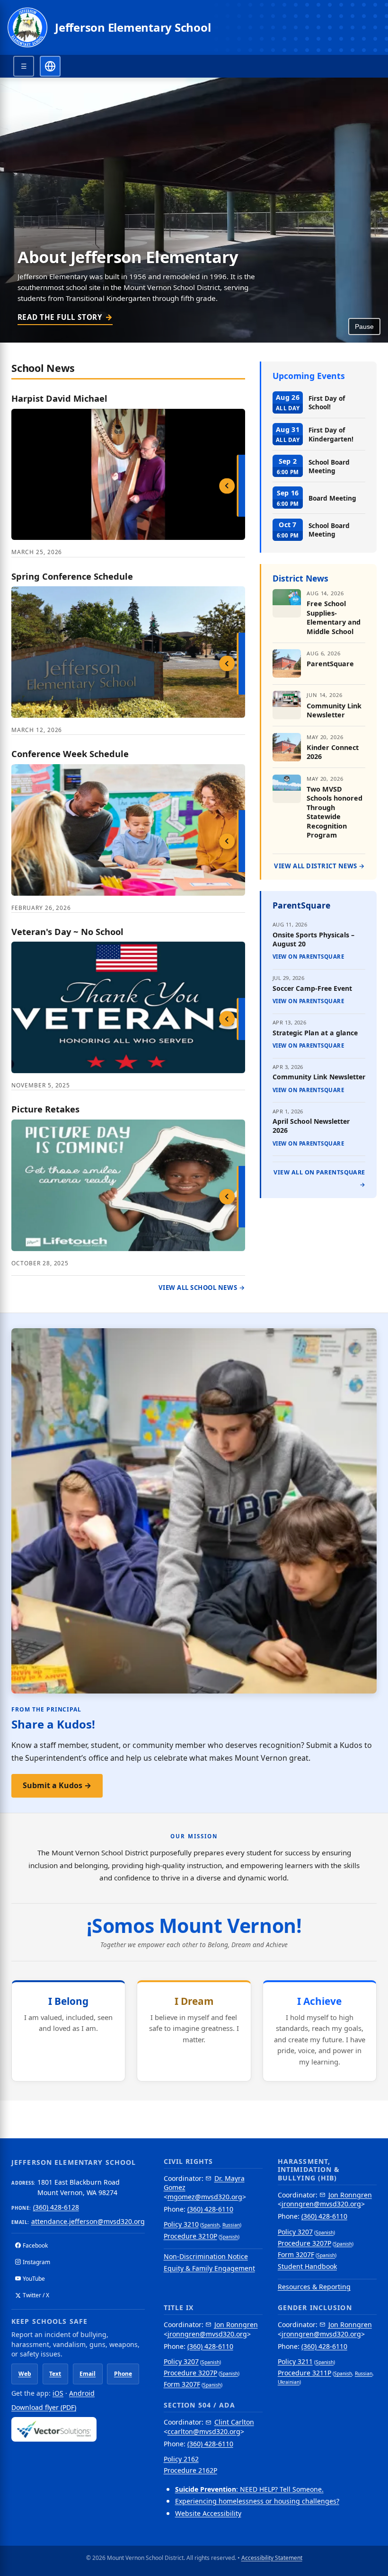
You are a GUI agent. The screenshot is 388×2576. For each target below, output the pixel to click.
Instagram (36, 2262)
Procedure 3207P (304, 2243)
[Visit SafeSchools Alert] (78, 2429)
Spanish (211, 2225)
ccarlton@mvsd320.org (204, 2431)
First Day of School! (327, 402)
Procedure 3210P (190, 2236)
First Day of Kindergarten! (331, 434)
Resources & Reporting (314, 2287)
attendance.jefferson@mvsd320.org (88, 2221)
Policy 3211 (295, 2361)
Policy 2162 (181, 2459)
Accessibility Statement (272, 2558)
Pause (364, 326)
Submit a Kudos (57, 1785)
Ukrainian (289, 2382)
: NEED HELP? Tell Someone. (249, 2489)
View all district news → (320, 866)
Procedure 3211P (304, 2373)
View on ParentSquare (308, 957)
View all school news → (202, 1288)
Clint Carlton (234, 2422)
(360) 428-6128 (56, 2207)
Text (55, 2374)
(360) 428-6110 (210, 2209)
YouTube (34, 2279)
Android (82, 2393)
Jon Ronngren (350, 2195)
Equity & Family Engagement (209, 2268)
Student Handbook (307, 2266)
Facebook (35, 2245)
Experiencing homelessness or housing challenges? (257, 2501)
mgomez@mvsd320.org (205, 2197)
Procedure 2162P (190, 2470)
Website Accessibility (208, 2513)
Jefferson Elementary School (133, 27)
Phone (123, 2374)
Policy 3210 (181, 2224)
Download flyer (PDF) (44, 2407)
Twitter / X (36, 2295)
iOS (58, 2393)
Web (25, 2374)
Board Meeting (332, 498)
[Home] (27, 27)
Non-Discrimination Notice (206, 2256)
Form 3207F (296, 2254)
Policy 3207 (295, 2232)
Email (88, 2374)
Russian (231, 2225)
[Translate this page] (50, 66)
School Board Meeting (329, 466)
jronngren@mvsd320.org (321, 2204)
